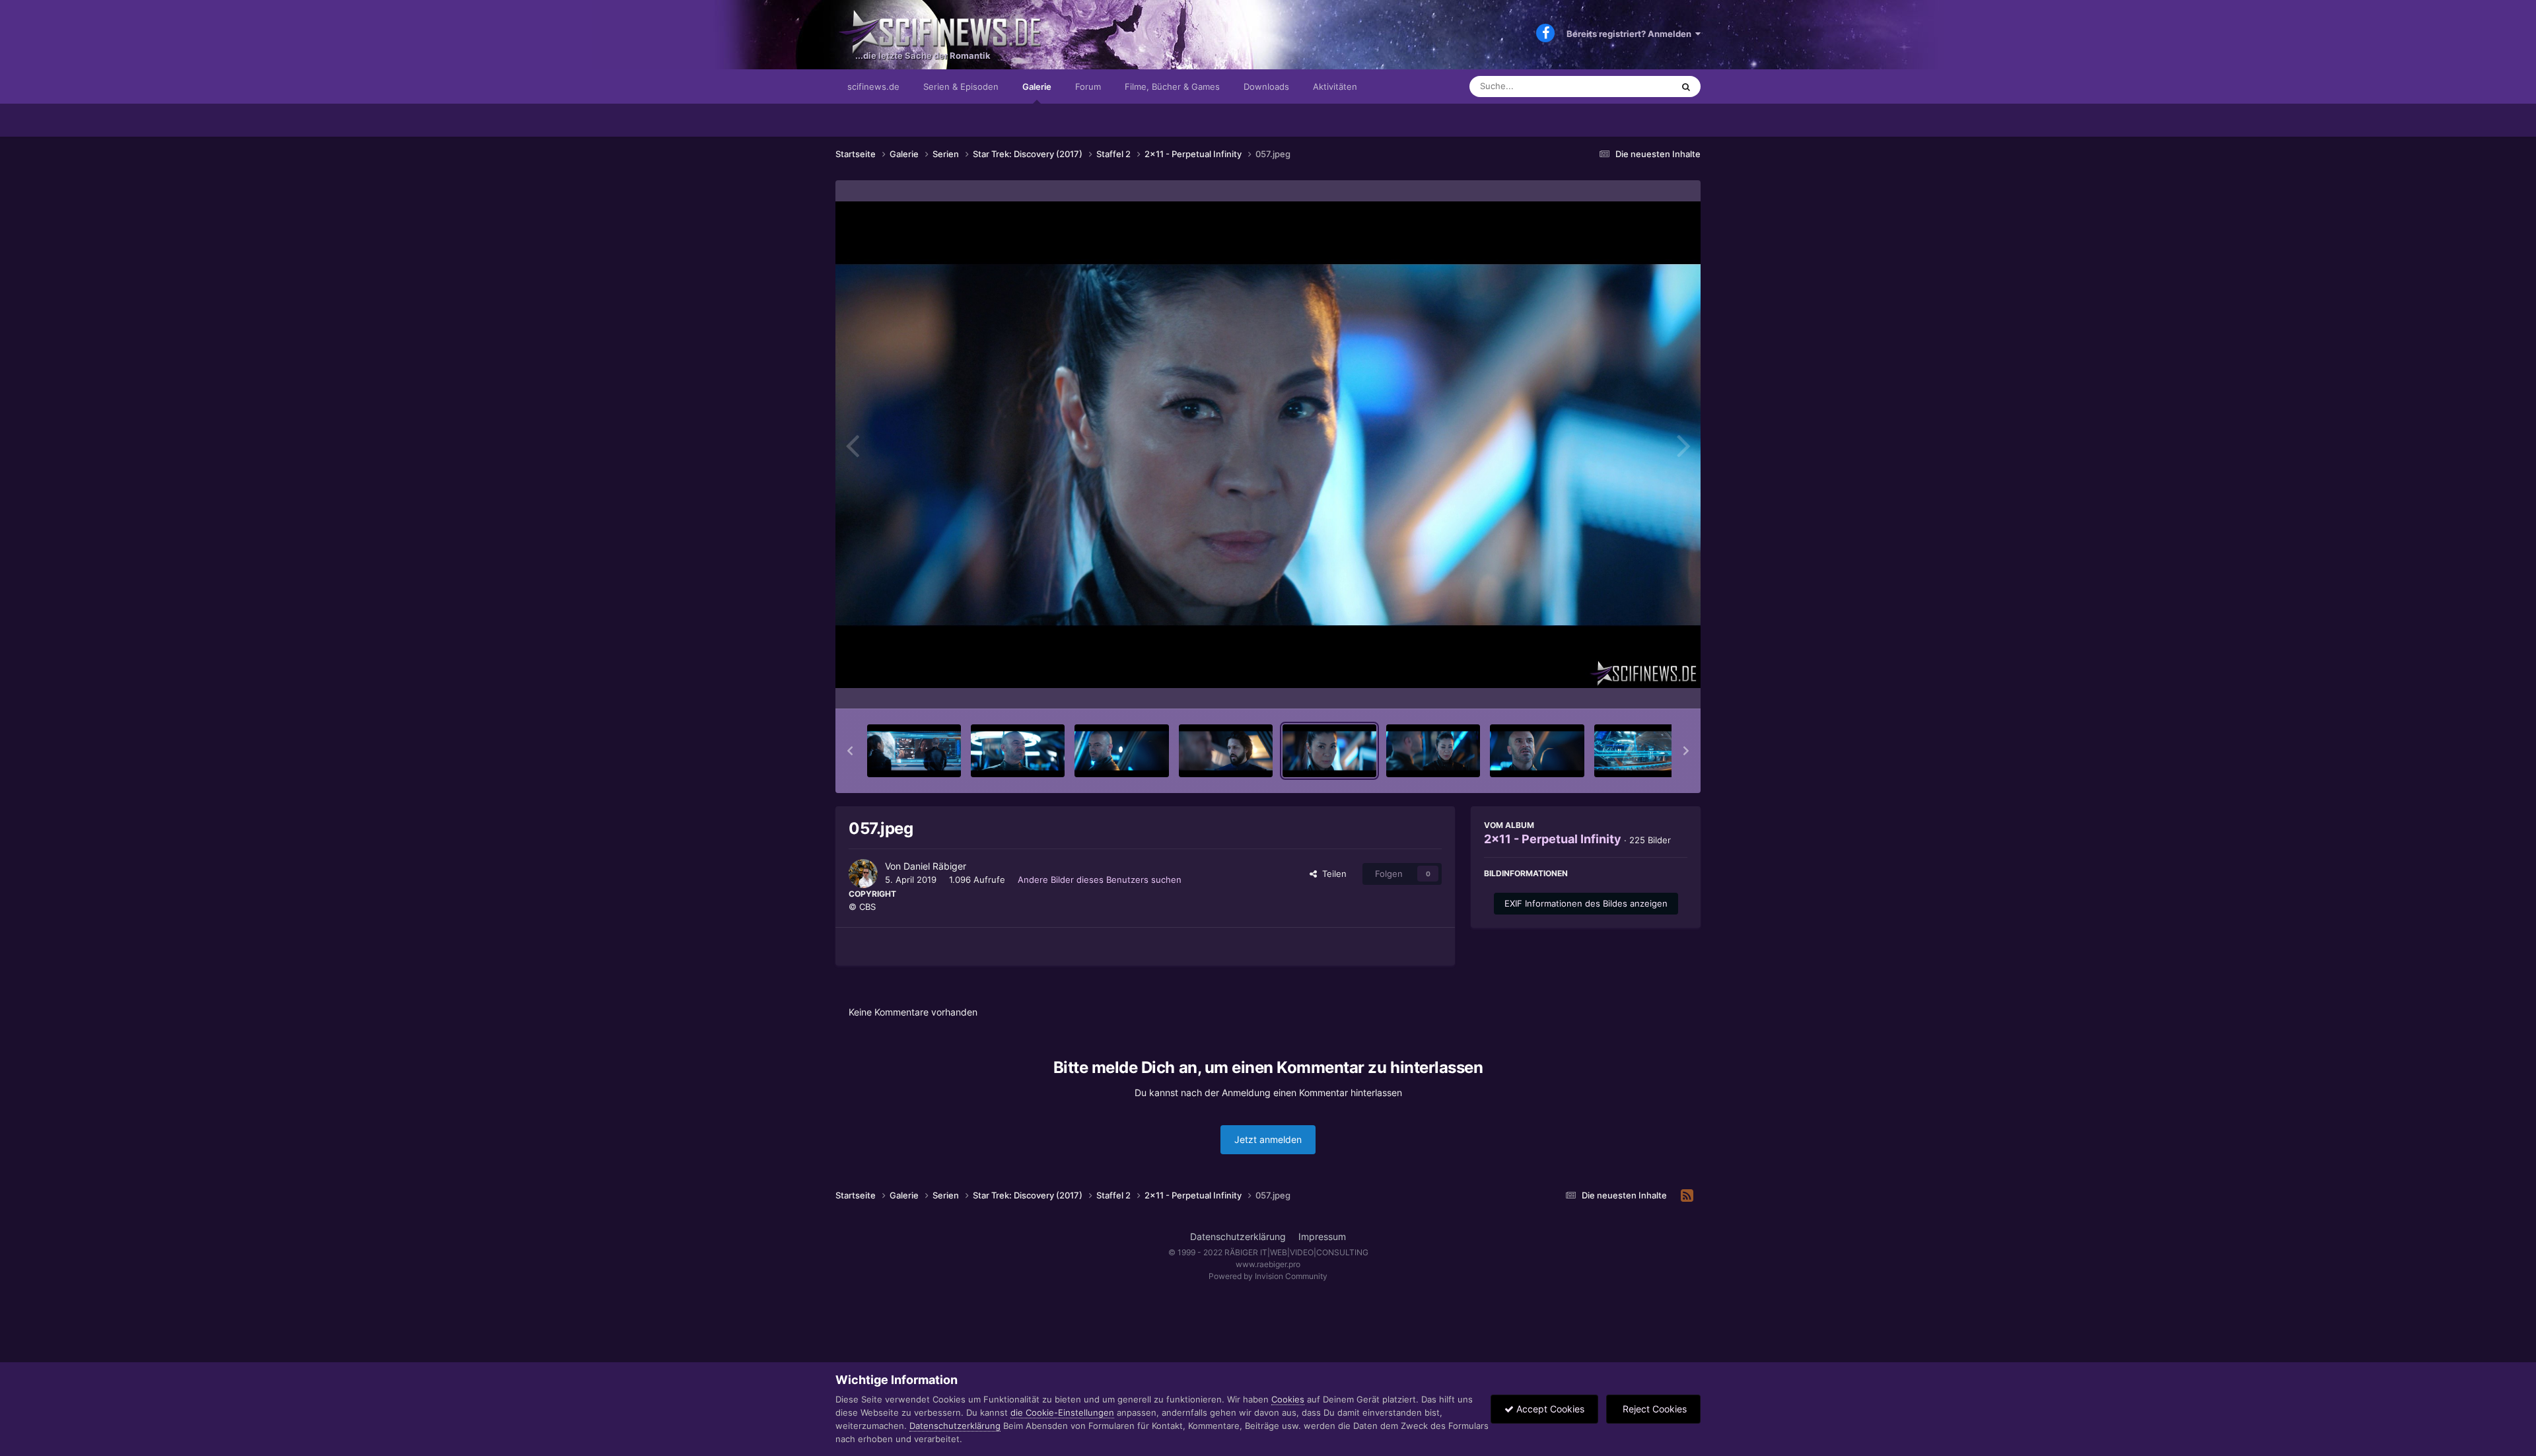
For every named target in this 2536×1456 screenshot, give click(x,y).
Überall (1640, 86)
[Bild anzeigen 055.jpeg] (1121, 751)
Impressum (1322, 1236)
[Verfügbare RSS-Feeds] (1687, 1196)
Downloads (1266, 87)
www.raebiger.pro (1268, 1264)
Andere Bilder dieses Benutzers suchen (1100, 880)
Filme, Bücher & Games (1172, 87)
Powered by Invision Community (1268, 1276)
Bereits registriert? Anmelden (1631, 34)
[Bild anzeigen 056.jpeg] (1226, 751)
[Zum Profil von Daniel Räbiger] (863, 874)
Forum (1088, 87)
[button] (850, 751)
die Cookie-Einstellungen (1062, 1412)
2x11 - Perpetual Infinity (1553, 839)
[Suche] (1686, 87)
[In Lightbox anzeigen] (1268, 445)
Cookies (1288, 1399)
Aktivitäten (1335, 87)
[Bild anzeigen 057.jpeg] (1329, 751)
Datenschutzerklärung (1238, 1236)
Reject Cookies (1653, 1409)
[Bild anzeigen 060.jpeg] (1641, 751)
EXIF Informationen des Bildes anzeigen (1586, 903)
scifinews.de (873, 87)
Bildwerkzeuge (1640, 685)
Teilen (1332, 874)
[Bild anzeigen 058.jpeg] (1433, 751)
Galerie (1037, 87)
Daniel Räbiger (935, 866)
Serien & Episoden (961, 87)
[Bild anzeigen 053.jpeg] (914, 751)
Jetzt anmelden (1268, 1139)
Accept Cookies (1549, 1409)
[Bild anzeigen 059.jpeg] (1537, 751)
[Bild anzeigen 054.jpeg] (1018, 751)
